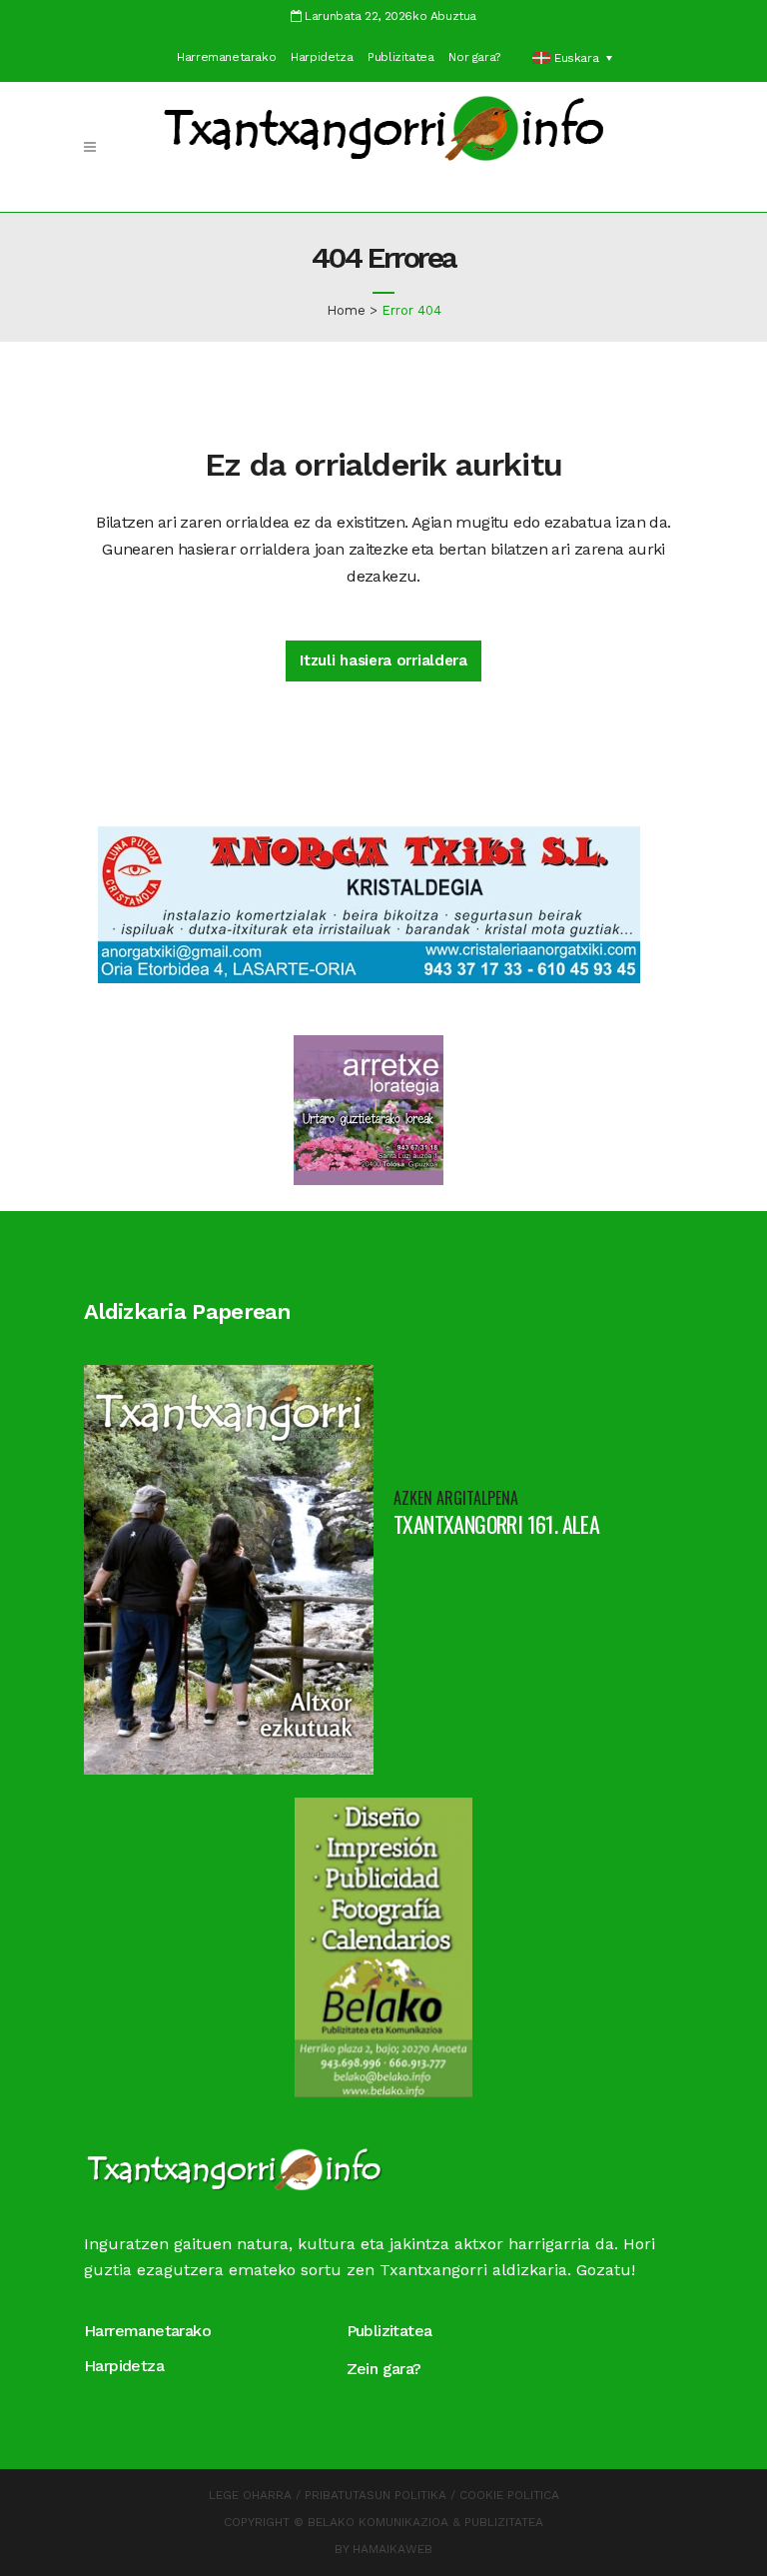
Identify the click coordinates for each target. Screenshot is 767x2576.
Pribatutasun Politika (376, 2495)
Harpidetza (322, 57)
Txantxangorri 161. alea (496, 1524)
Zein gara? (384, 2369)
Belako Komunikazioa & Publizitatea (425, 2522)
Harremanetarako (226, 57)
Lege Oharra (250, 2495)
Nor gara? (474, 57)
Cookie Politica (509, 2495)
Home (346, 310)
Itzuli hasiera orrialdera (383, 660)
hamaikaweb (392, 2549)
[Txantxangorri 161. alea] (229, 1568)
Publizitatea (400, 57)
